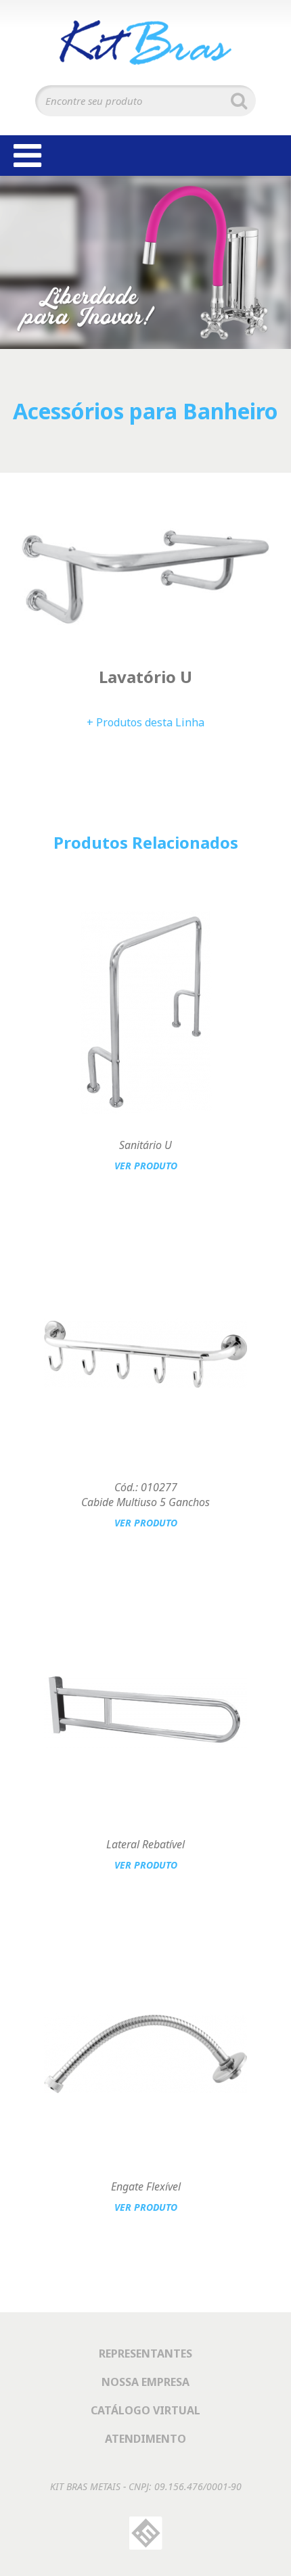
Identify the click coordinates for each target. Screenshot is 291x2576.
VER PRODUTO (146, 1166)
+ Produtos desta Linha (145, 722)
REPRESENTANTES (145, 2353)
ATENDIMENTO (145, 2439)
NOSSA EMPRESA (145, 2382)
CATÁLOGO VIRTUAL (145, 2410)
